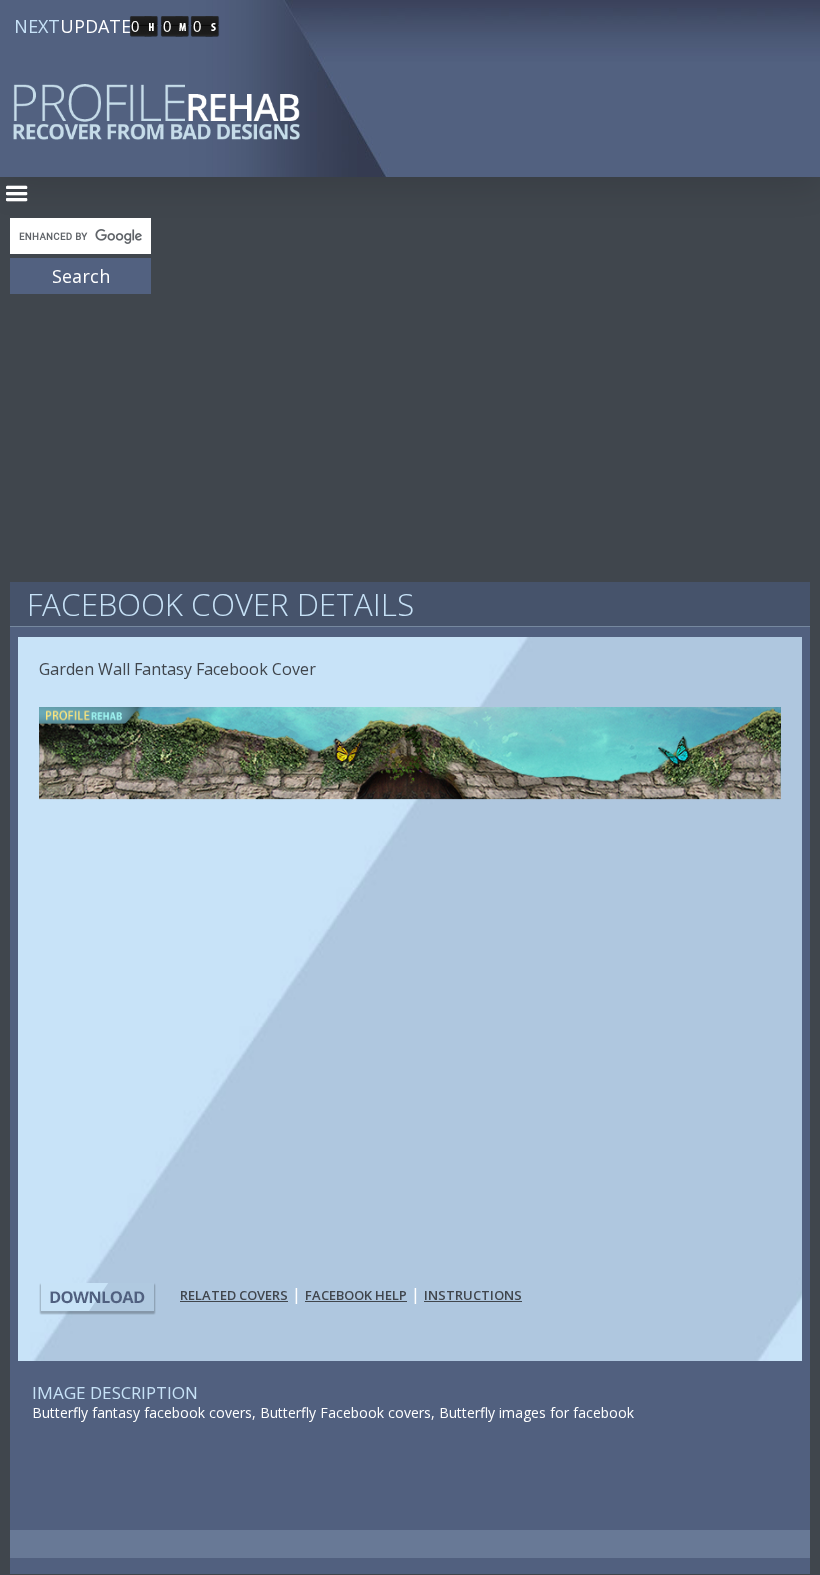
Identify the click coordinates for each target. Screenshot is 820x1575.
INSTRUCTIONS (473, 1295)
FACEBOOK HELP (356, 1295)
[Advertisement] (410, 430)
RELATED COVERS (234, 1295)
